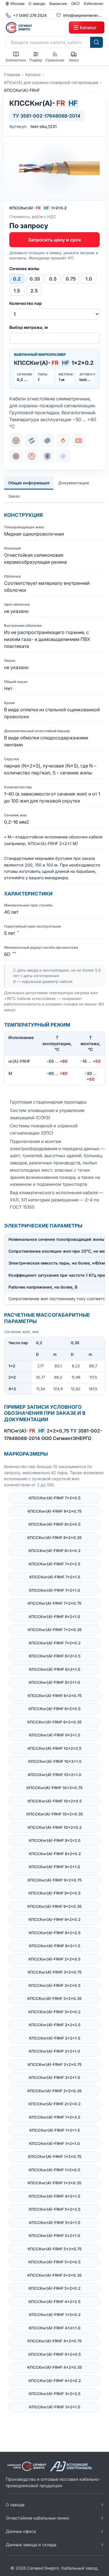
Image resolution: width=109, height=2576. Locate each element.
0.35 (35, 279)
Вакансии (58, 3)
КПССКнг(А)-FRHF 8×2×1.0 (54, 1617)
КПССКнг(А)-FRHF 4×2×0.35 (55, 2367)
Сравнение (55, 60)
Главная (12, 75)
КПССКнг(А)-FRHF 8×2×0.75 (55, 1511)
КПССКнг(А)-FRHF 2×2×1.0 (54, 2051)
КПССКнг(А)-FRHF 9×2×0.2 (54, 1919)
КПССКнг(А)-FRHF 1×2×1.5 (55, 2130)
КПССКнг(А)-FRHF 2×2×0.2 (54, 2104)
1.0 (89, 279)
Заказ (74, 60)
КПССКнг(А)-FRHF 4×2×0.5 (55, 2354)
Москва (17, 3)
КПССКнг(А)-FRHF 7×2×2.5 (54, 1564)
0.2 (17, 279)
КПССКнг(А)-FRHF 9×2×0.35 (54, 1906)
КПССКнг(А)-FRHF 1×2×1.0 (54, 2143)
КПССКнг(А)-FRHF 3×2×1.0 (54, 2077)
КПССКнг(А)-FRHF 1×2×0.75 (55, 2157)
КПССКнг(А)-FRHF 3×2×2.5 (55, 2394)
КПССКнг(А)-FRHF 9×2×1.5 (55, 1735)
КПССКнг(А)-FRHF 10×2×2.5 (54, 1748)
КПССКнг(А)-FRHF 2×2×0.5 (54, 1959)
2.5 (34, 291)
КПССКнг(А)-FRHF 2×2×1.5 (55, 2038)
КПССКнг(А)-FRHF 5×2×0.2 (54, 2288)
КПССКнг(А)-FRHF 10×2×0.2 (55, 1827)
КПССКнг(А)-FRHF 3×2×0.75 (55, 1972)
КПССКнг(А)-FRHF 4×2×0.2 (55, 2381)
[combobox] (48, 42)
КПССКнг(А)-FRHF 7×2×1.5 (55, 1577)
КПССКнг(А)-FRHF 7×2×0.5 (55, 1498)
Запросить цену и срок (54, 240)
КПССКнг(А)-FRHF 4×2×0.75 (54, 2341)
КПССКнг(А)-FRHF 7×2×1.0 (55, 1590)
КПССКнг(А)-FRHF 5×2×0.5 (54, 2262)
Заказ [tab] (14, 496)
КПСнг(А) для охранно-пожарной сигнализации (51, 82)
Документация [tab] (74, 483)
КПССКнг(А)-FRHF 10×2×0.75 (54, 1788)
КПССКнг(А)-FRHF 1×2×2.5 (55, 2117)
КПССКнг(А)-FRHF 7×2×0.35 (55, 1630)
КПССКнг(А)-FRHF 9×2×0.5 (54, 1893)
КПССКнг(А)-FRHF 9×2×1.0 (54, 1867)
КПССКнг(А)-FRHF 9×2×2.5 (55, 1840)
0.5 (53, 279)
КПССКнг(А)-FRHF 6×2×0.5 (54, 1709)
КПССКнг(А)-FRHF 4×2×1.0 (55, 2328)
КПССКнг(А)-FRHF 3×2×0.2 (54, 2012)
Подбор (36, 60)
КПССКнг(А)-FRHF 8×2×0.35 (54, 1538)
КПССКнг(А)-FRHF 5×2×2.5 (55, 2209)
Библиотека (16, 60)
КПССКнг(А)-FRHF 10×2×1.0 (55, 1775)
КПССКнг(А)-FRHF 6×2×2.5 (55, 1656)
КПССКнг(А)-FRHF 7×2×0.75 (54, 1603)
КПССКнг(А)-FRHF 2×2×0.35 (54, 2091)
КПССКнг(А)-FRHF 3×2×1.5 (55, 2407)
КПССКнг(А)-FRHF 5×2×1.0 (54, 2236)
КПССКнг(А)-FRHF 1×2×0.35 (54, 2183)
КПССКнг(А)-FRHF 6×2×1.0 (54, 1682)
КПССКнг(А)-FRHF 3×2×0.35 (54, 1998)
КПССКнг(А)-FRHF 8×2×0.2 (54, 1551)
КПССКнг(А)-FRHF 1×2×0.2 (55, 2315)
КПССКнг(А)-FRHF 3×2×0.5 (54, 1985)
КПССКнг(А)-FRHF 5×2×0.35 (54, 2275)
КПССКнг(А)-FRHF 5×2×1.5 (55, 2223)
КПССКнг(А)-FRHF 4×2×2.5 (54, 2302)
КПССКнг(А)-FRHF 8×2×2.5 (55, 1933)
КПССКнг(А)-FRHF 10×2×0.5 (55, 1801)
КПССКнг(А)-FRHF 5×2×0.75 (55, 2249)
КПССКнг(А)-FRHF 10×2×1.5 (55, 1761)
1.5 (17, 291)
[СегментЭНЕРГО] (36, 28)
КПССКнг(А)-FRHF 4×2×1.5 (54, 2196)
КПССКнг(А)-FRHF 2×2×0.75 (55, 2064)
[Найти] (97, 42)
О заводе (37, 3)
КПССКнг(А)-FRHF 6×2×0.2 (55, 1854)
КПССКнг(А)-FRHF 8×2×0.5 (54, 1524)
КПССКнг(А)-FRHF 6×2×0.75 (55, 1696)
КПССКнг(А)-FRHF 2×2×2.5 (55, 2025)
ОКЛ (75, 3)
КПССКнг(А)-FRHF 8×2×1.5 (55, 1946)
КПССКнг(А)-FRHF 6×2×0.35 (54, 1722)
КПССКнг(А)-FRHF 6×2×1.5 (55, 1669)
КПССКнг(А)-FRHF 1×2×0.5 (54, 2170)
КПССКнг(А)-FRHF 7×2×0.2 (55, 1643)
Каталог (33, 75)
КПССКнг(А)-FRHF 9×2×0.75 (55, 1880)
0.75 (71, 279)
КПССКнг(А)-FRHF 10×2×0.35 (55, 1814)
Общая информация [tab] (29, 483)
